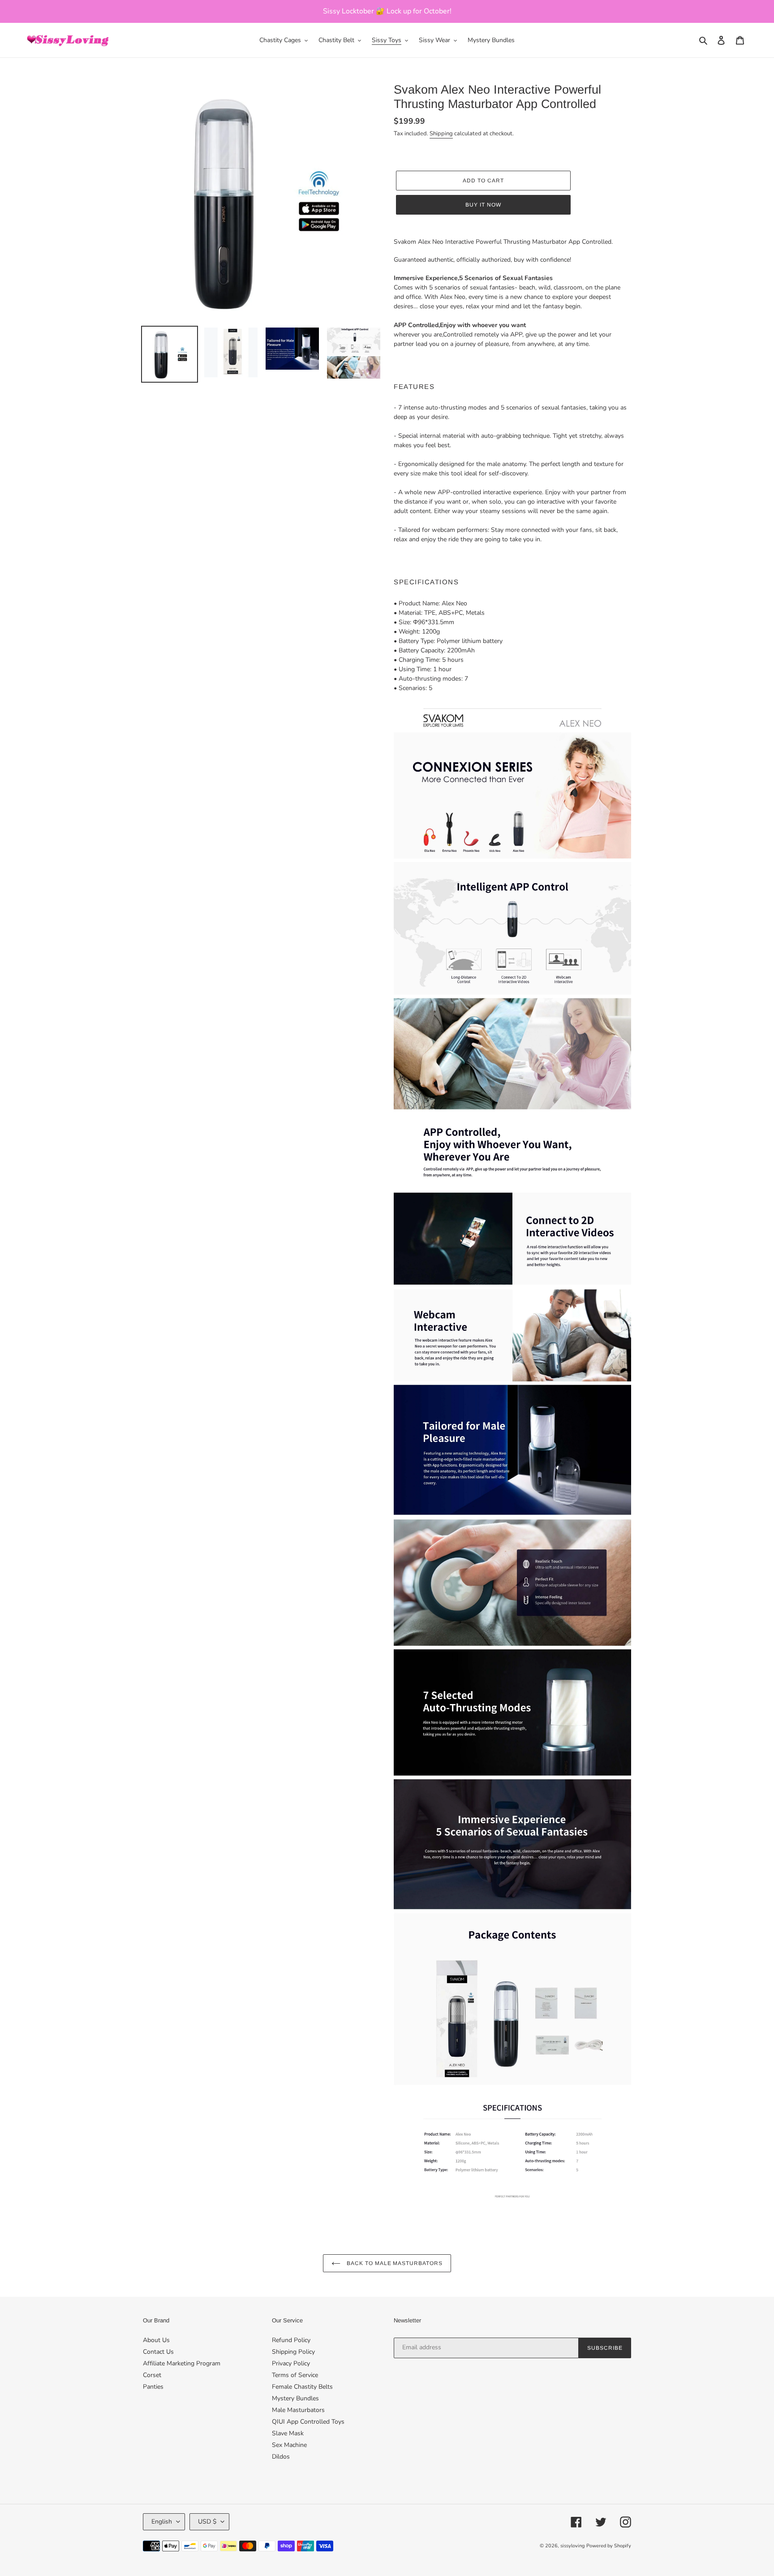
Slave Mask (288, 2433)
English (162, 2522)
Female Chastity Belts (302, 2387)
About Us (156, 2340)
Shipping (441, 134)
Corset (152, 2375)
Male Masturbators (298, 2410)
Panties (153, 2387)
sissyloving (572, 2546)
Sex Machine (289, 2445)
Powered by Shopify (609, 2546)
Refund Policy (291, 2340)
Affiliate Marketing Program (182, 2363)
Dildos (281, 2457)
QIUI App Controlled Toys (308, 2422)
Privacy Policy (291, 2363)
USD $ (207, 2522)
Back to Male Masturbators (394, 2263)
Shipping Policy (293, 2352)
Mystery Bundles (295, 2398)
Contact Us (158, 2352)
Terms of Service (295, 2375)
